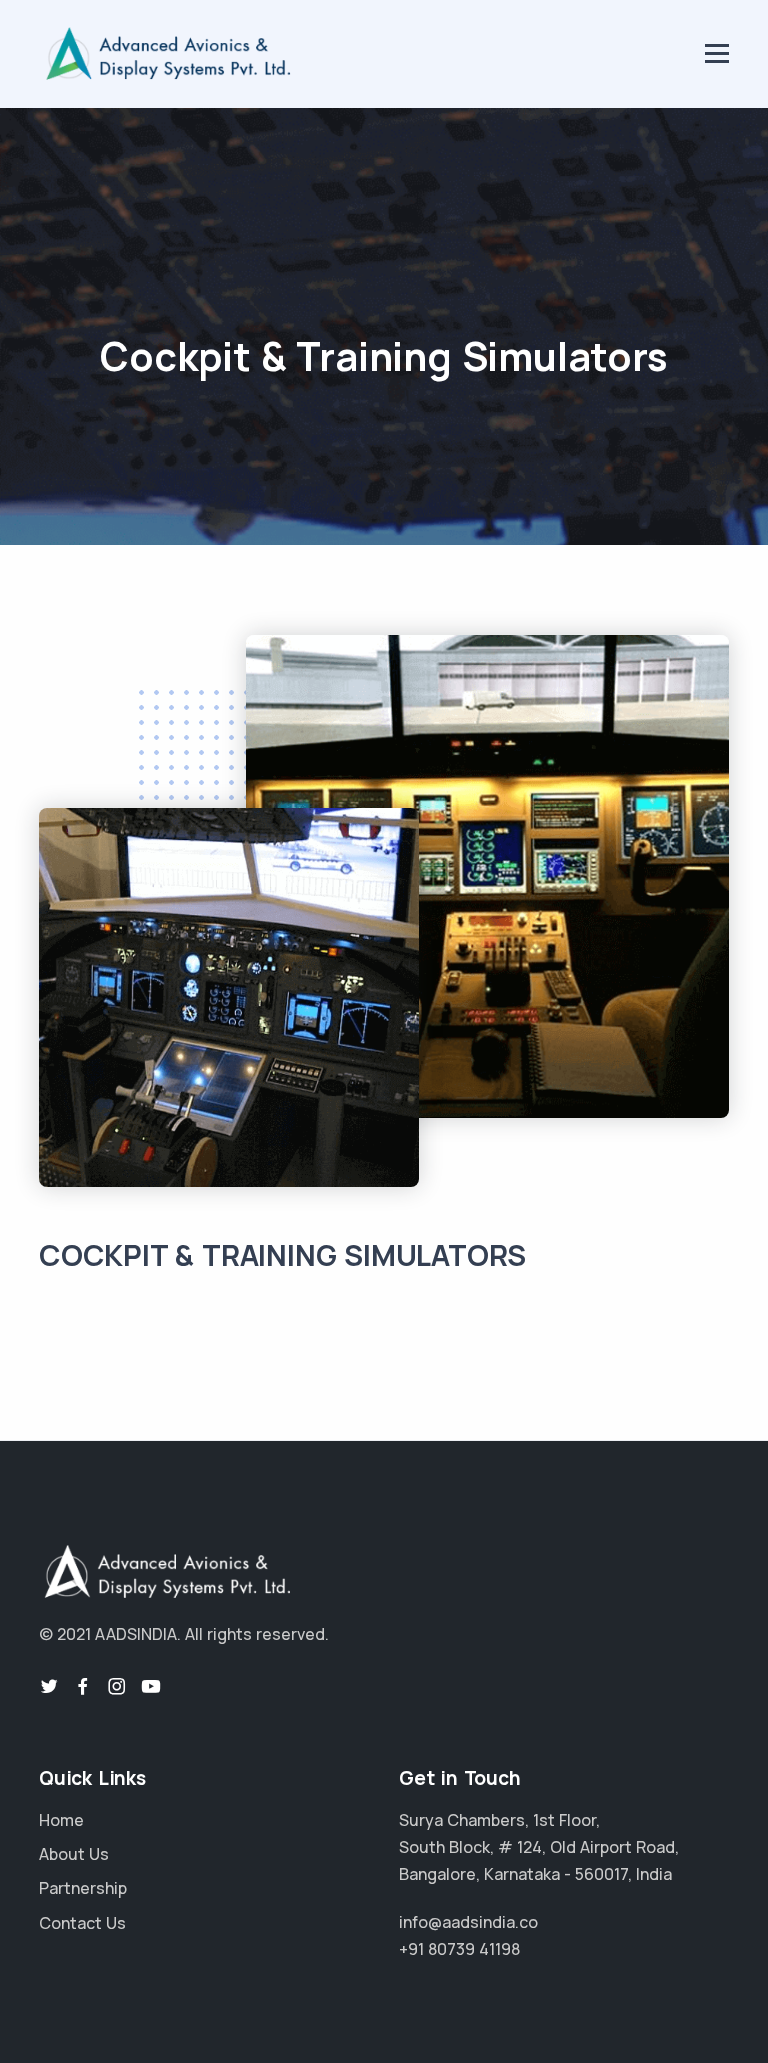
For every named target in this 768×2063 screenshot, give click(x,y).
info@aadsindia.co (468, 1922)
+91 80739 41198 (459, 1949)
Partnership (83, 1888)
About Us (74, 1854)
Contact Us (82, 1923)
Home (61, 1820)
